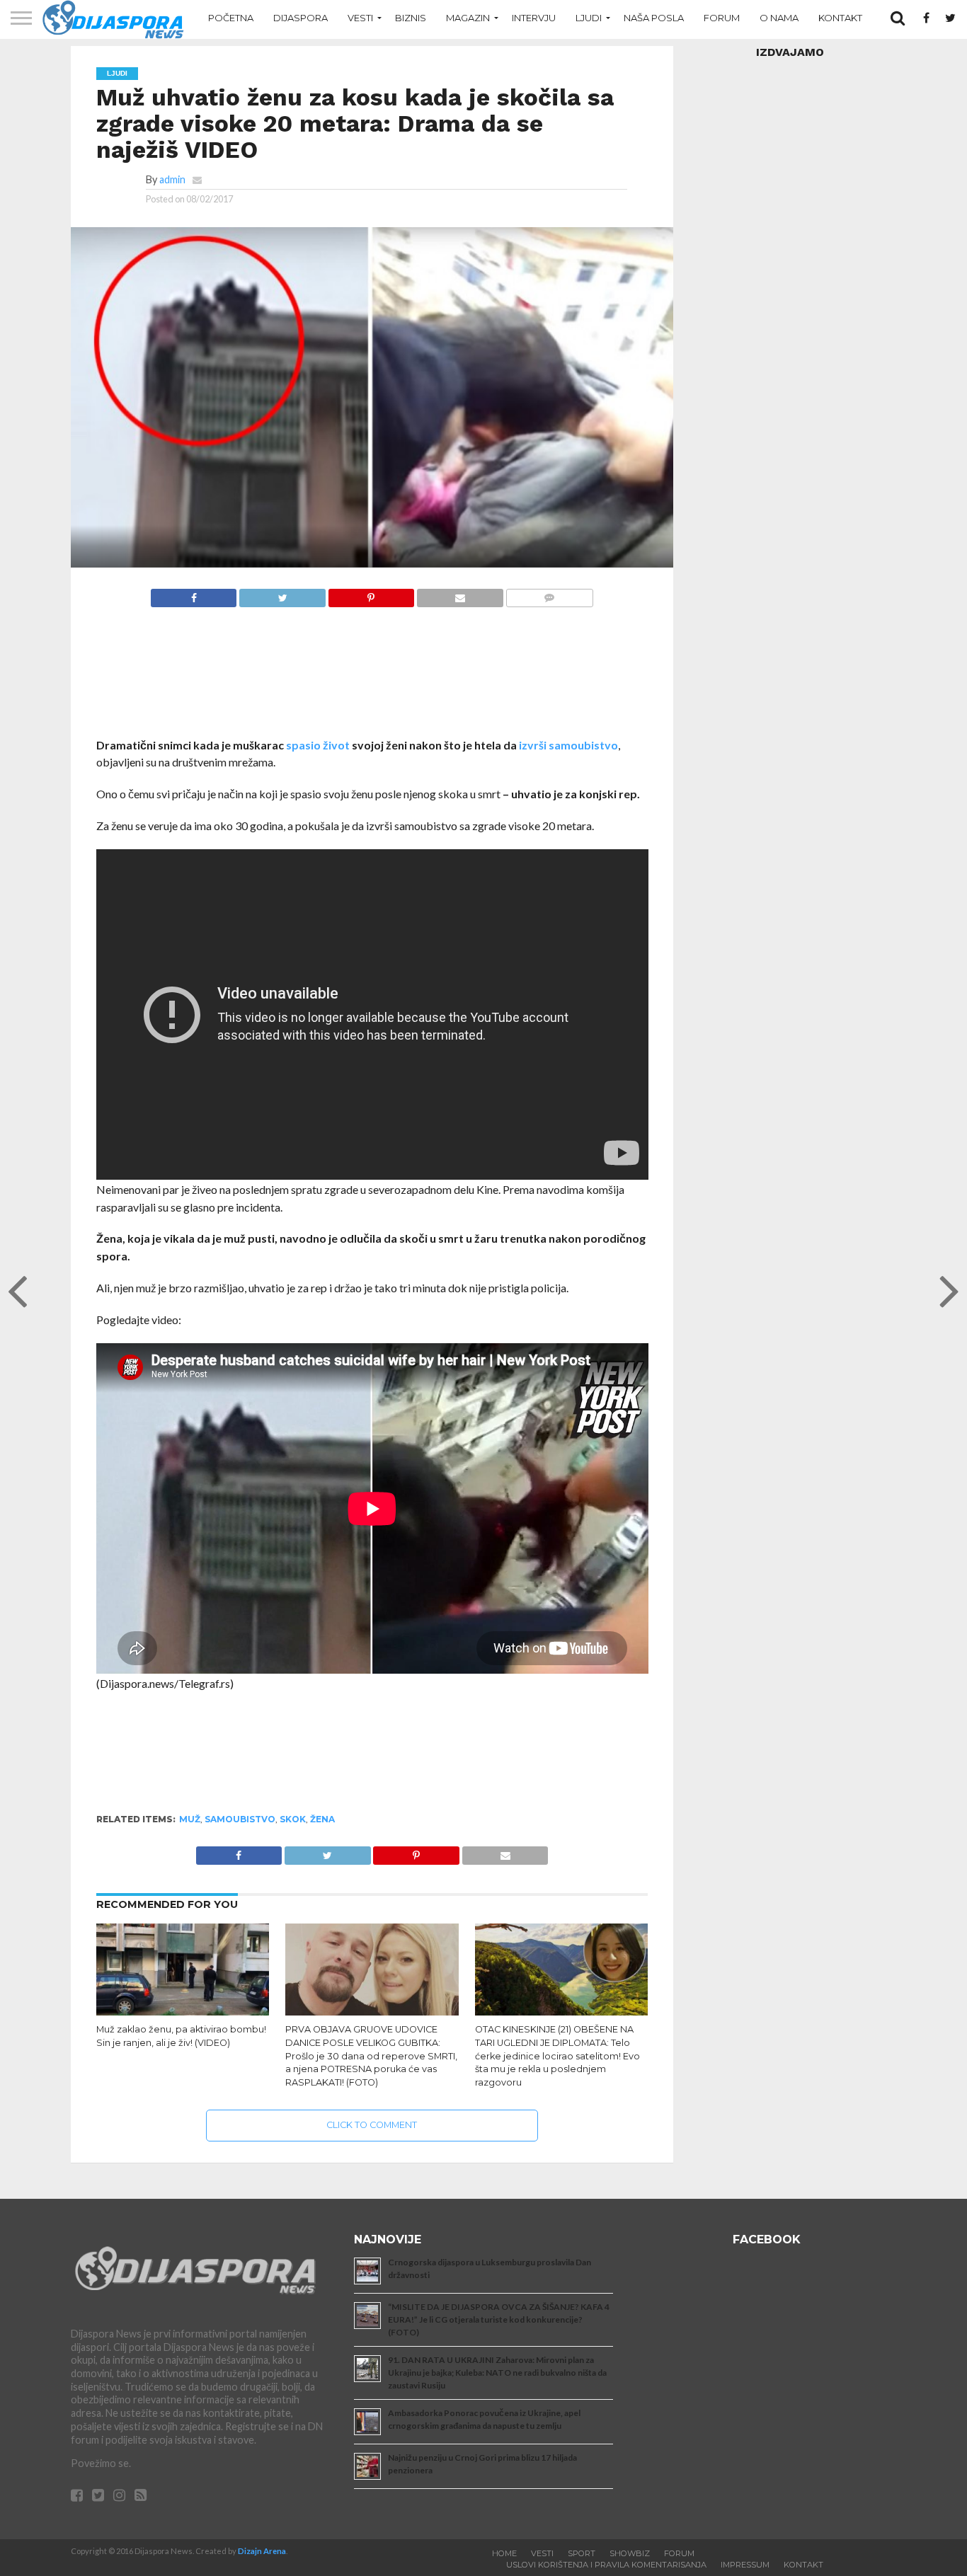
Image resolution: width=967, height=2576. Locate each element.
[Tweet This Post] (282, 594)
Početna (231, 18)
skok (293, 1819)
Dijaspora (301, 18)
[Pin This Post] (371, 594)
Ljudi (589, 18)
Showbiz (630, 2553)
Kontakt (840, 18)
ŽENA (322, 1819)
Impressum (745, 2565)
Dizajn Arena (262, 2551)
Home (504, 2553)
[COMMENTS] (549, 594)
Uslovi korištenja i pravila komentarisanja (606, 2565)
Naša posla (654, 18)
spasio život (318, 745)
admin (172, 179)
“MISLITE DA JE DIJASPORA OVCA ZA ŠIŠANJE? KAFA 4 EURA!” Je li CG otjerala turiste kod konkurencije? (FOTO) (499, 2319)
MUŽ (190, 1819)
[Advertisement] (372, 680)
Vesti (360, 18)
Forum (722, 18)
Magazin (468, 18)
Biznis (411, 18)
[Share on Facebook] (194, 594)
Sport (582, 2553)
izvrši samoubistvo (568, 745)
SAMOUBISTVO (240, 1819)
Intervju (534, 18)
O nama (779, 18)
